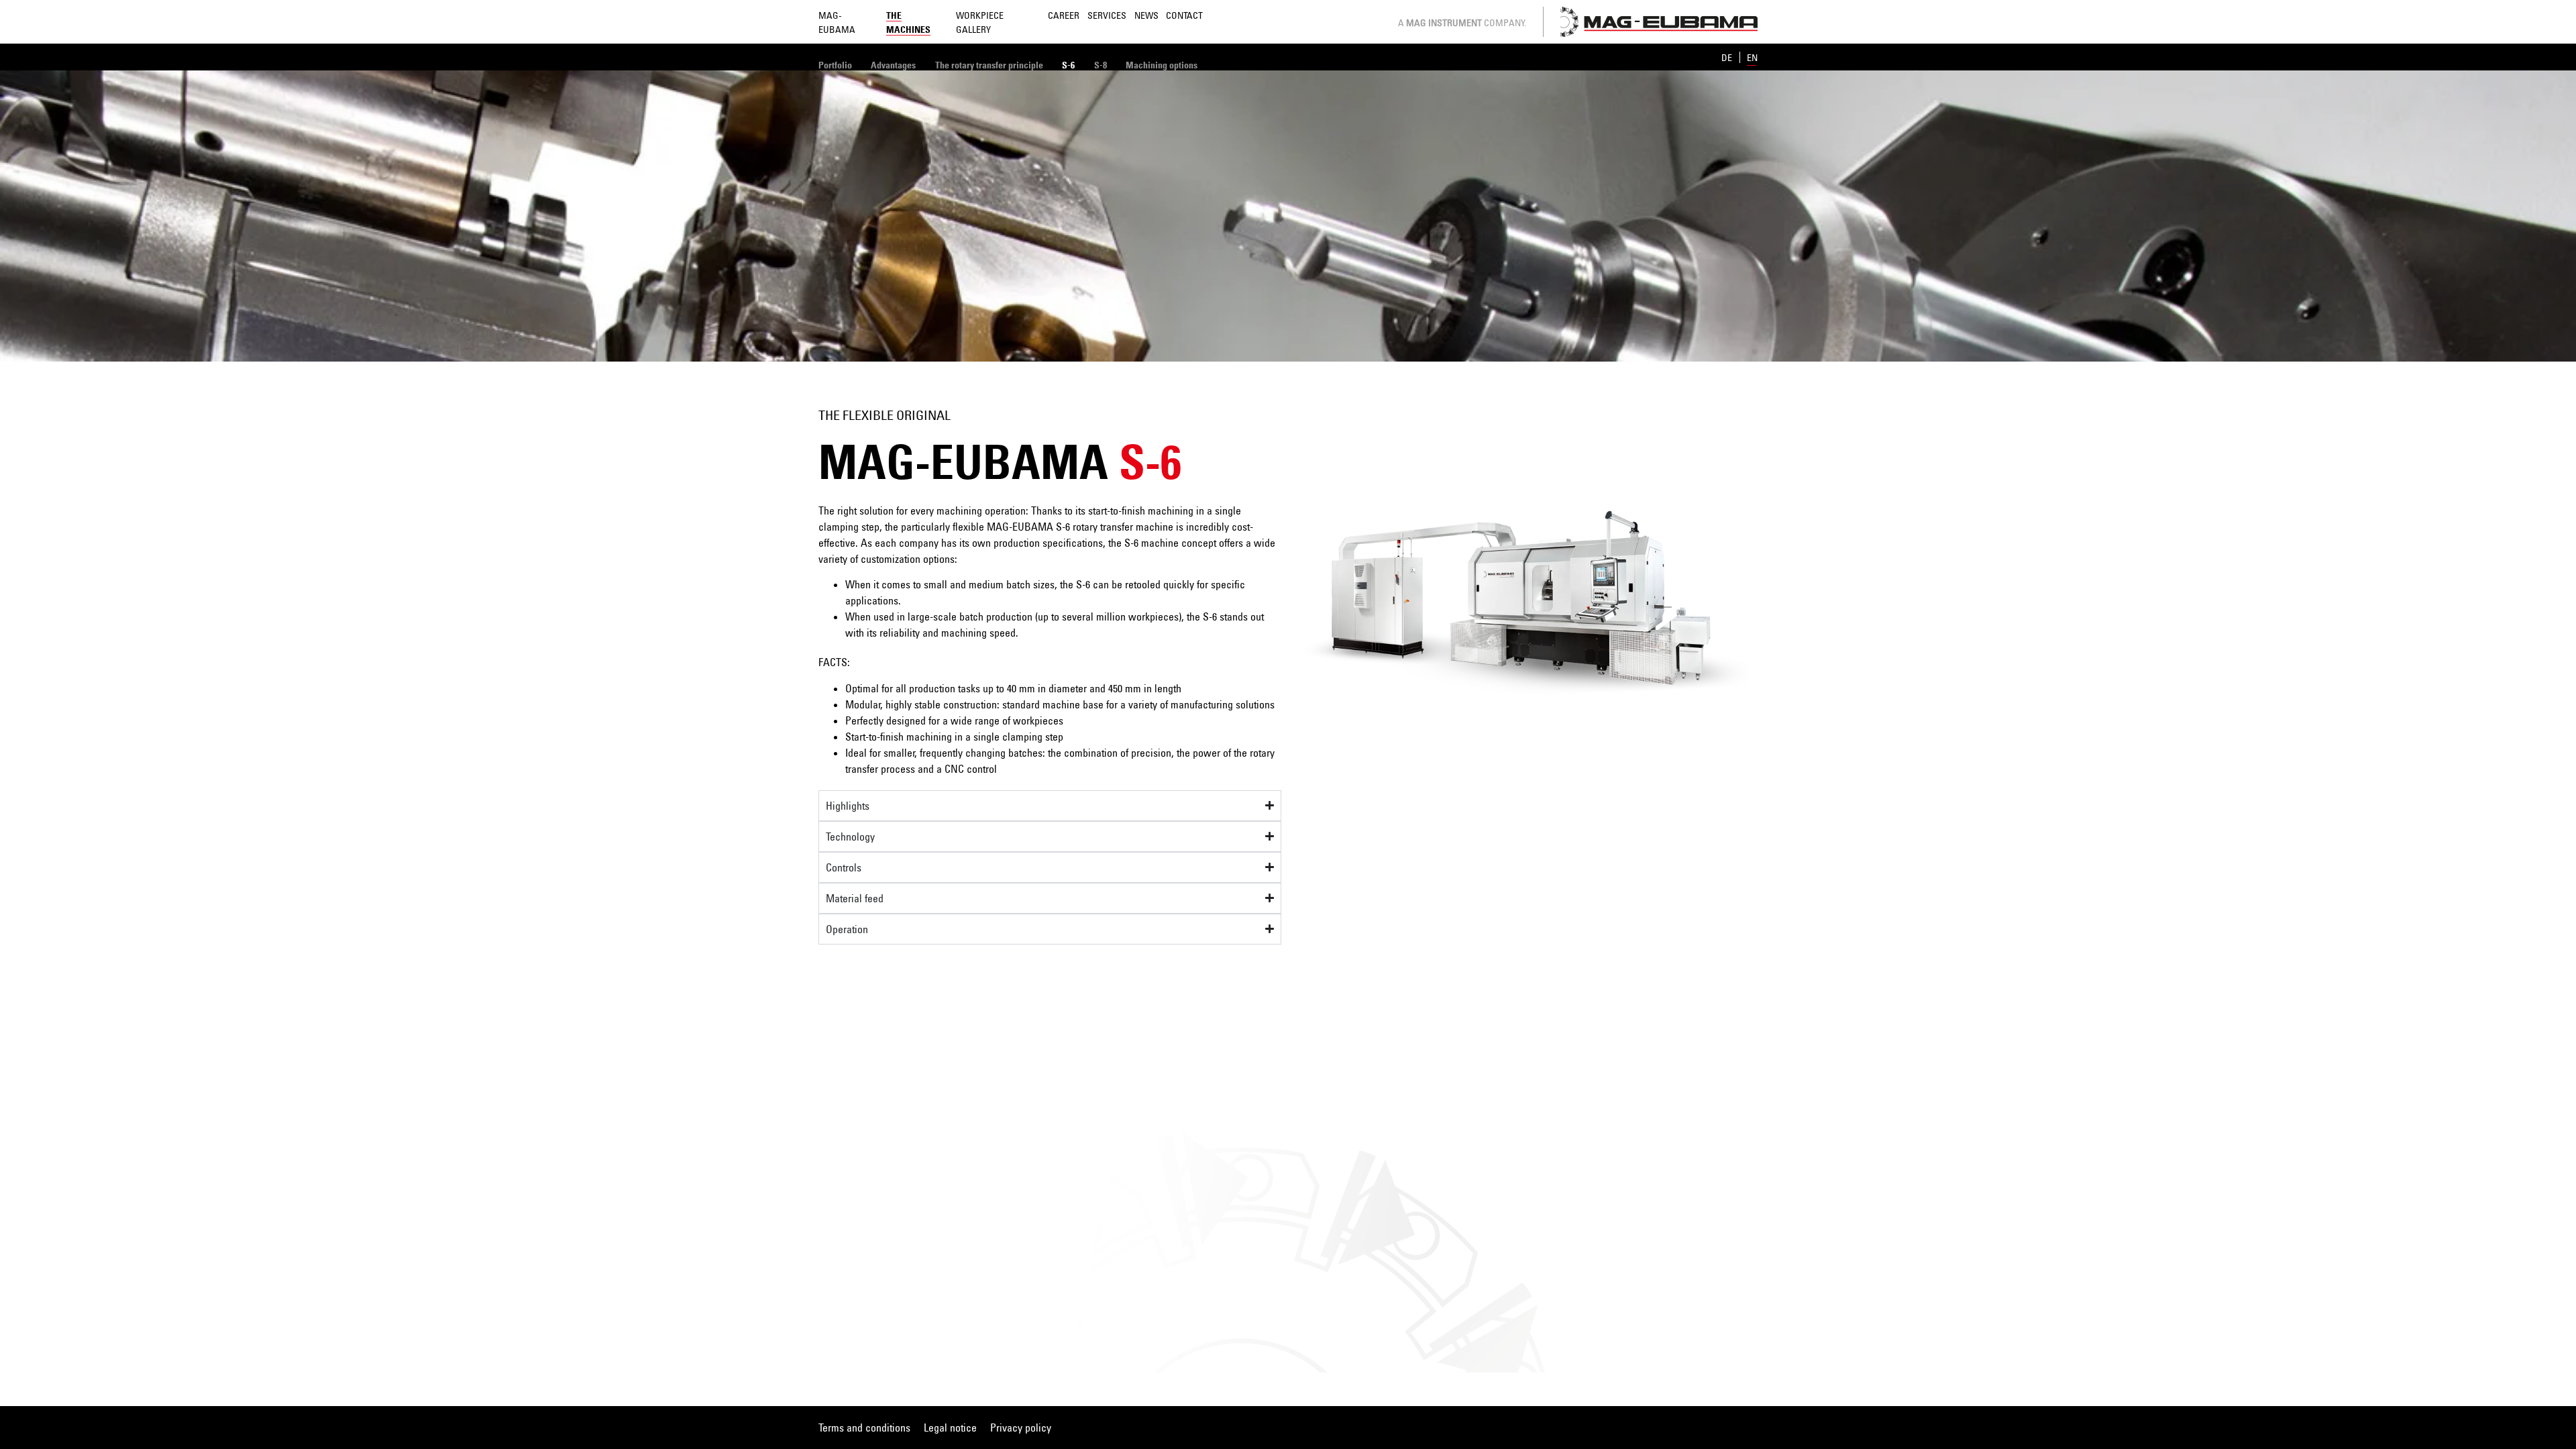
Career (1064, 15)
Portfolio (835, 65)
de (1728, 57)
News (1146, 15)
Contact (1184, 15)
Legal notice (950, 1428)
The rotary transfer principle (989, 65)
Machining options (1162, 65)
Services (1107, 15)
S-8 (1101, 65)
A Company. (1462, 22)
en (1752, 57)
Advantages (893, 65)
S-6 (1068, 65)
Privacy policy (1021, 1428)
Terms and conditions (864, 1428)
